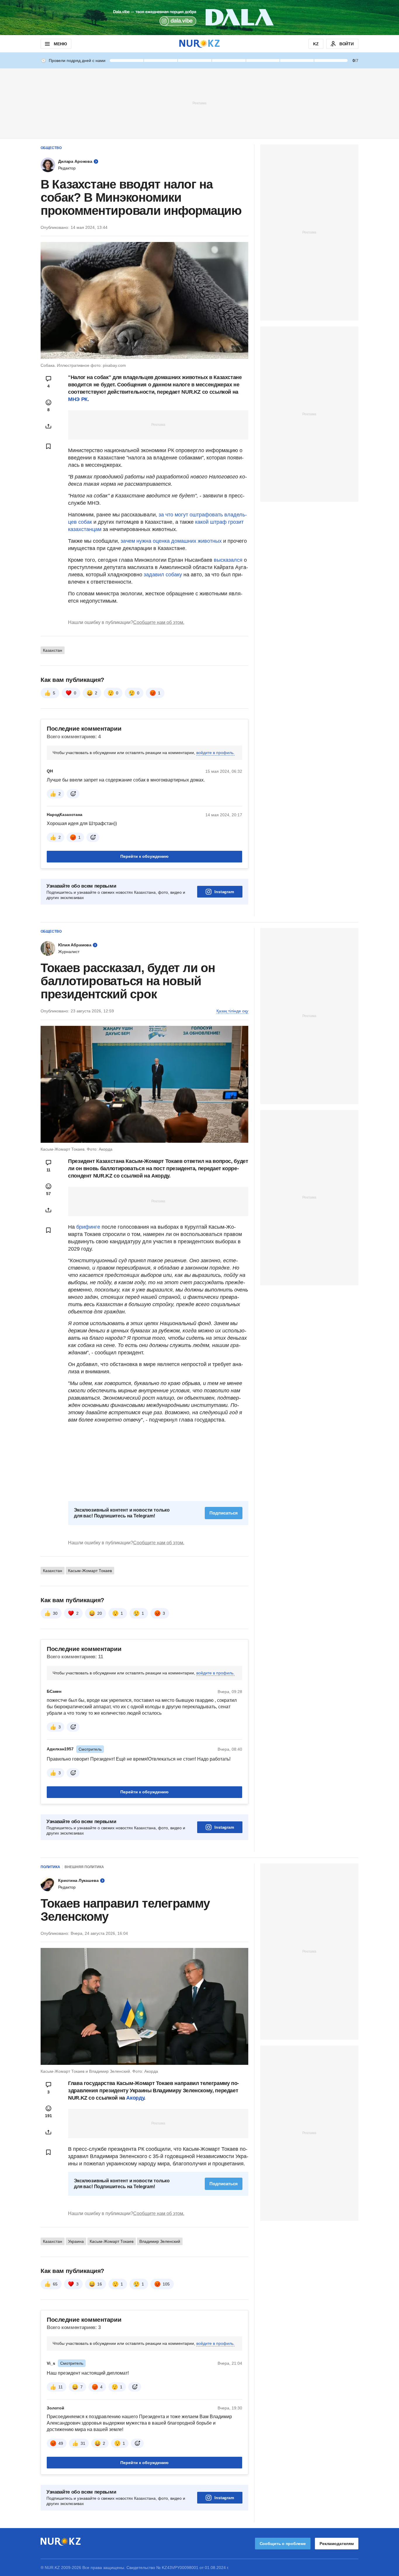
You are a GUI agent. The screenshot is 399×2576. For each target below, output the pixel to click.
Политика (50, 1867)
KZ (316, 44)
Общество (51, 148)
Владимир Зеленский (160, 2241)
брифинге (88, 1227)
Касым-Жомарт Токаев (90, 1571)
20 (100, 1613)
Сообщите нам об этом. (159, 622)
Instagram (224, 892)
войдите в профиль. (215, 753)
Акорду (135, 2098)
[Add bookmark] (48, 446)
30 (55, 1613)
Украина (76, 2241)
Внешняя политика (84, 1867)
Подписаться (224, 1513)
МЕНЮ (60, 44)
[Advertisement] (199, 103)
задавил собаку (164, 575)
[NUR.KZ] (199, 44)
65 (55, 2284)
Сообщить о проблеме (283, 2544)
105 (166, 2284)
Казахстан (53, 650)
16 (100, 2284)
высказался (229, 560)
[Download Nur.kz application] (199, 18)
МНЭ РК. (78, 399)
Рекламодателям (337, 2544)
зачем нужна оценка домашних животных (171, 541)
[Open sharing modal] (48, 426)
